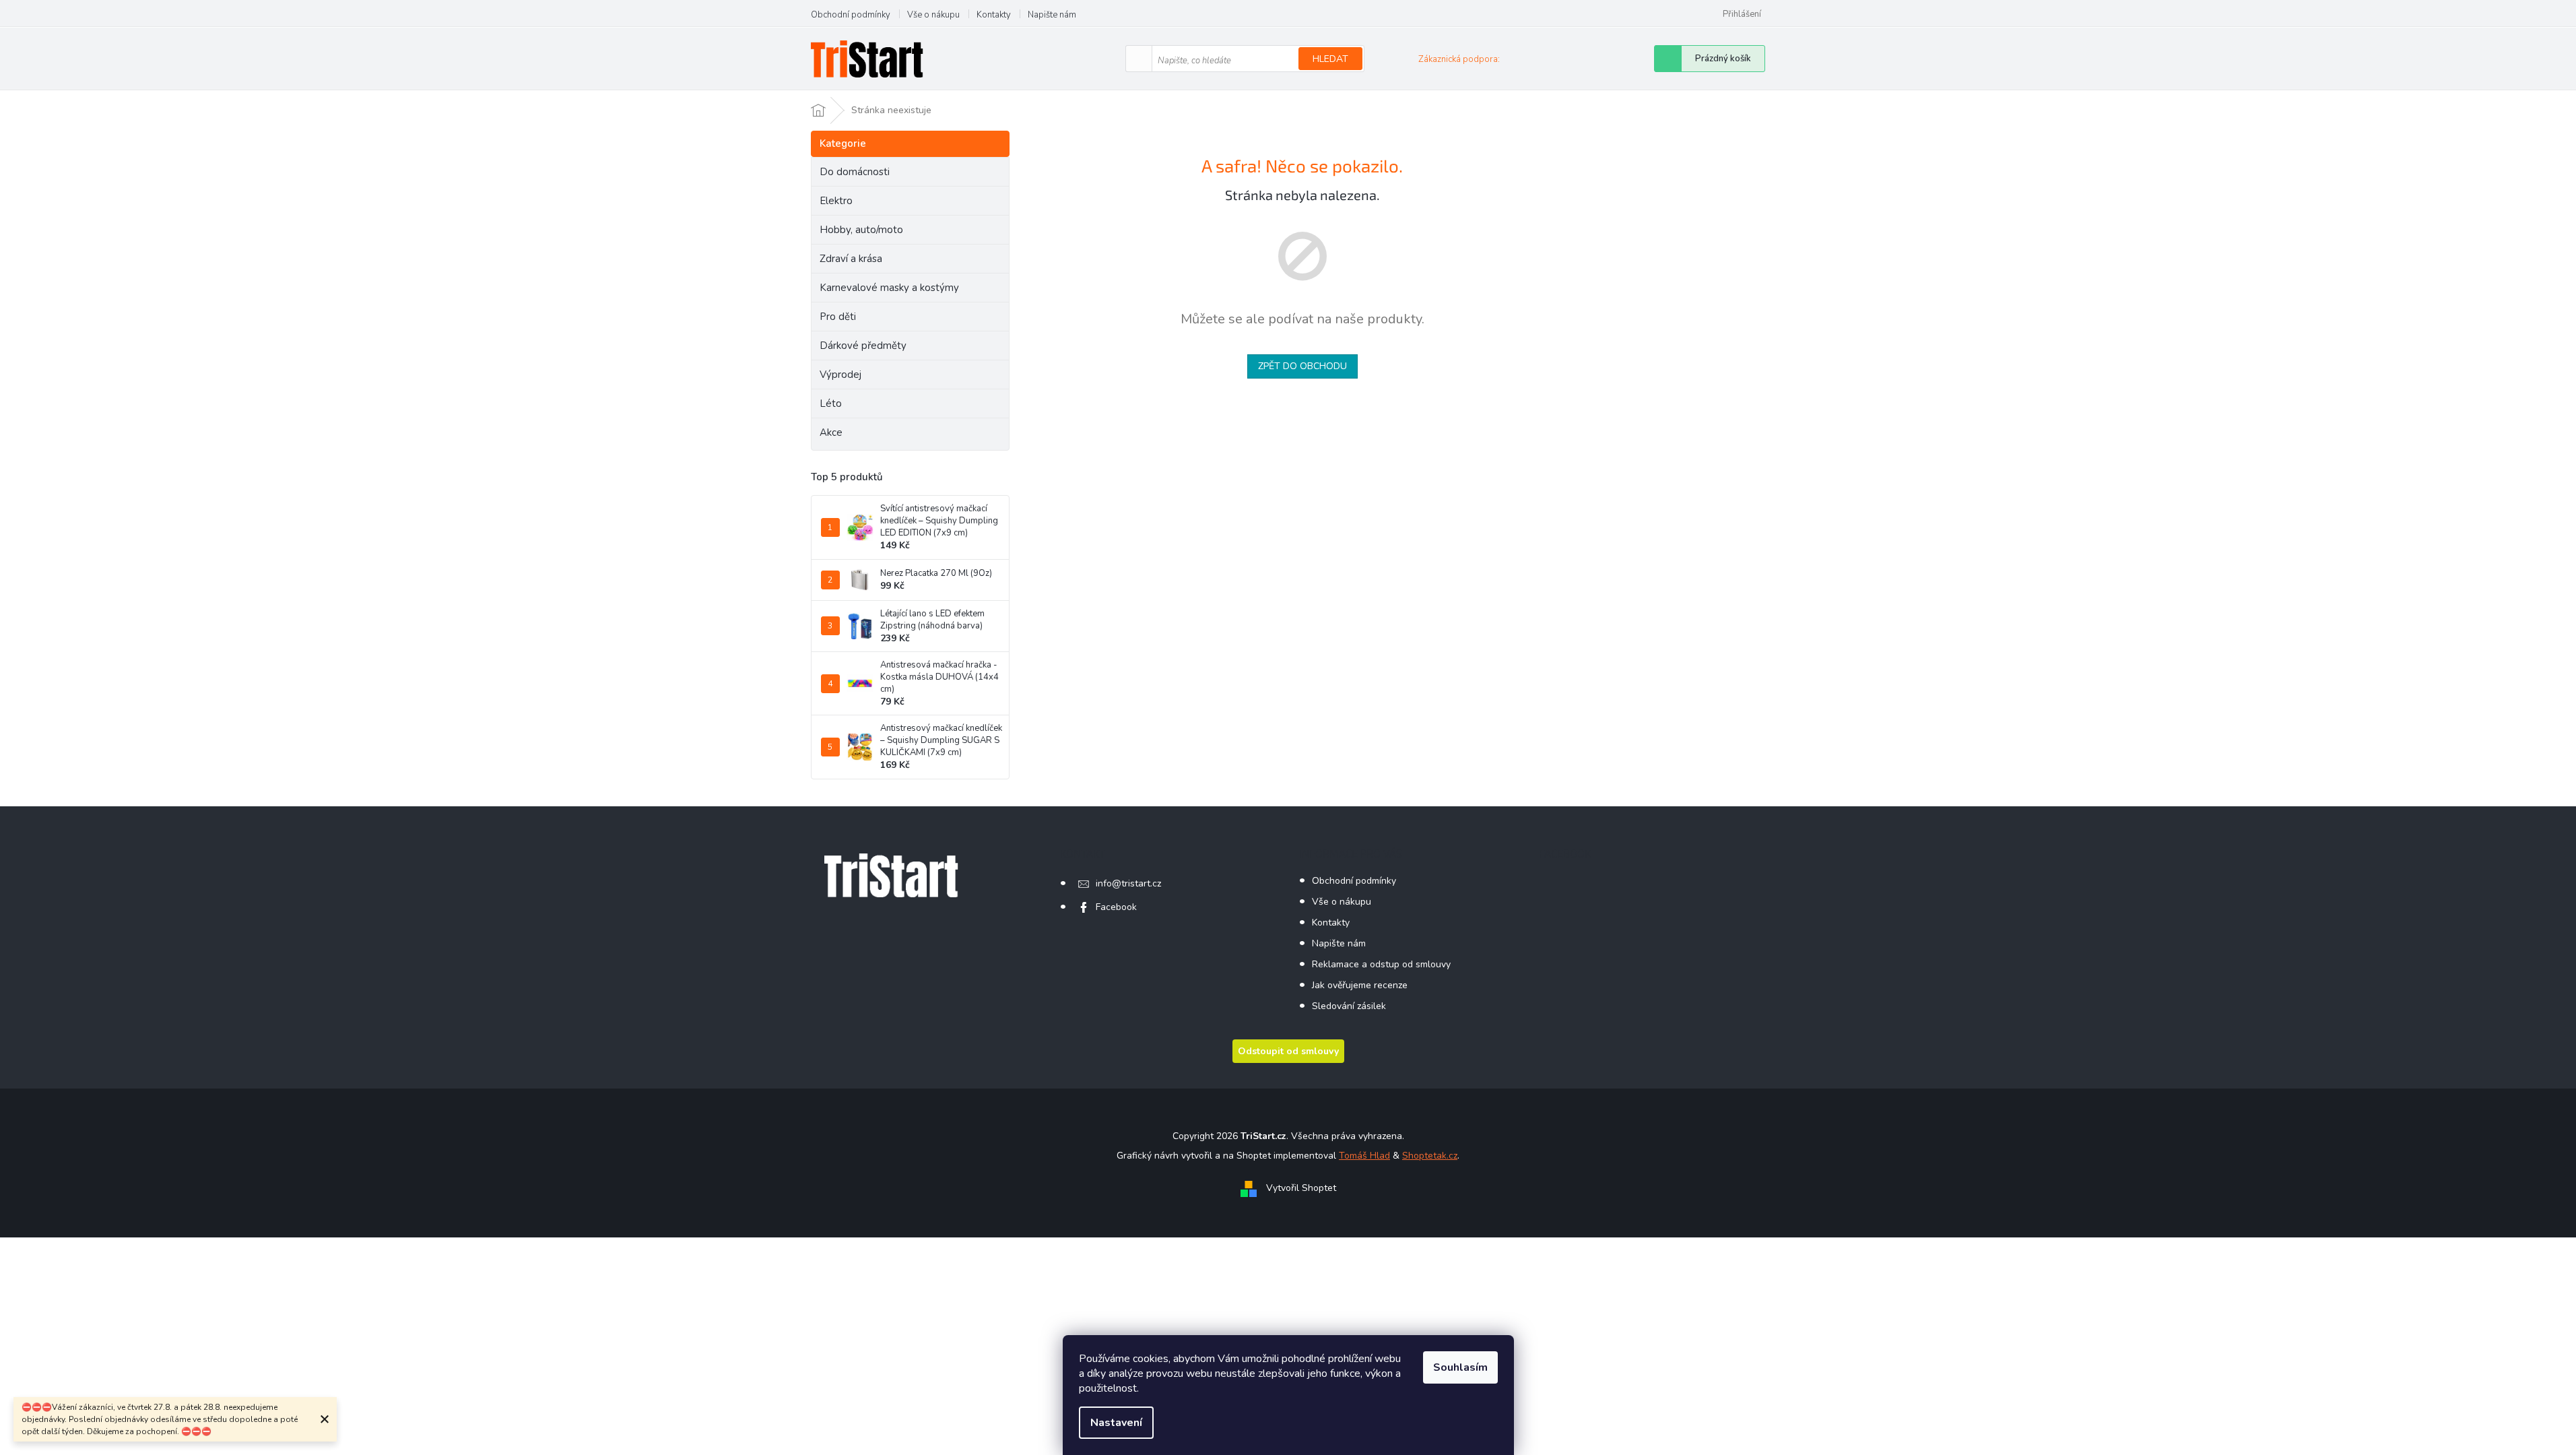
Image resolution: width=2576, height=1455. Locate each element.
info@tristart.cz (1128, 883)
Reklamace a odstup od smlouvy (1381, 964)
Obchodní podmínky (851, 15)
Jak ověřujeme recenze (1360, 985)
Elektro (836, 201)
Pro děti (838, 317)
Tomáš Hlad (1364, 1156)
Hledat (1330, 59)
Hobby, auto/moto (861, 230)
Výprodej (840, 375)
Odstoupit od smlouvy (1288, 1051)
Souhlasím (1460, 1367)
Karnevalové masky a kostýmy (889, 288)
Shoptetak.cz (1430, 1156)
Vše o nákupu (933, 15)
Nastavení (1116, 1423)
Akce (831, 432)
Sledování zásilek (1349, 1006)
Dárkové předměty (863, 346)
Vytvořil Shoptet (1301, 1189)
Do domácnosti (855, 172)
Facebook (1116, 907)
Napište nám (1052, 15)
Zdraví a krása (851, 259)
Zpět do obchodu (1302, 366)
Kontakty (994, 15)
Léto (831, 403)
